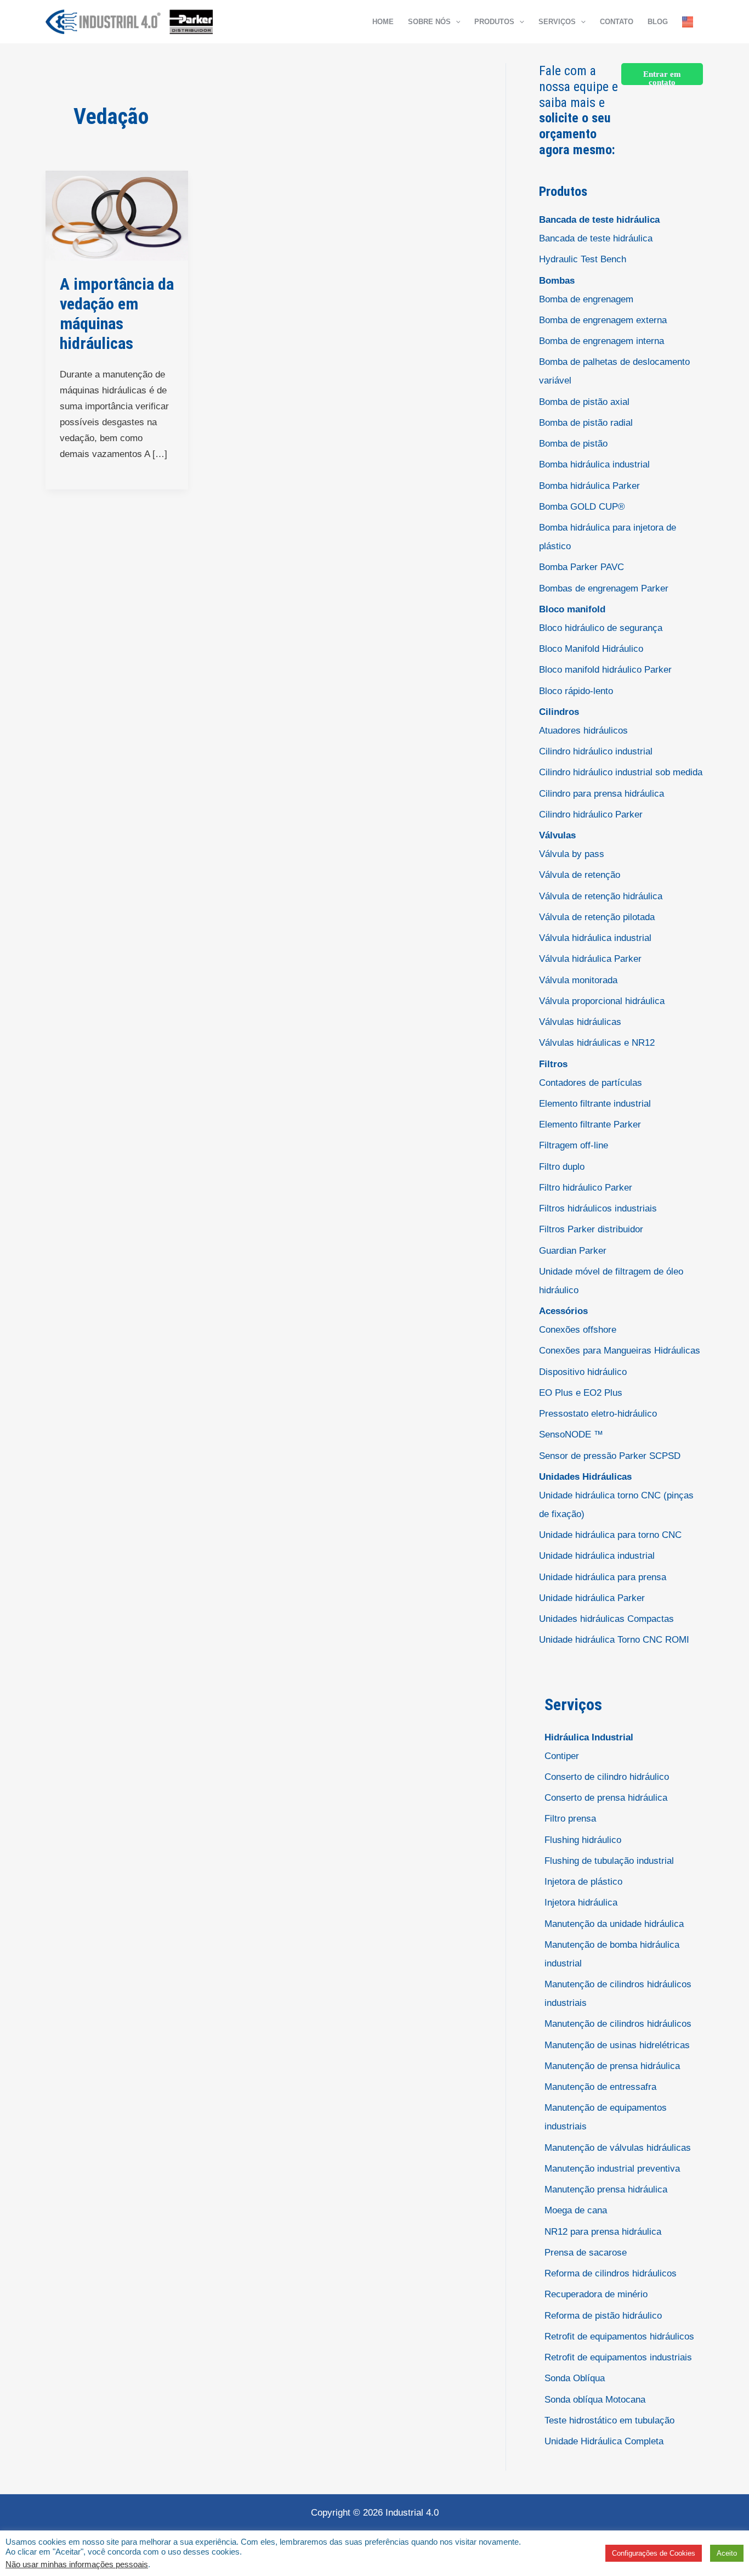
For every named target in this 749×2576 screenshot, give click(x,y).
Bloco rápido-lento (576, 691)
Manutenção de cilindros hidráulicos (618, 2024)
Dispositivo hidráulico (583, 1372)
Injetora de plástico (583, 1882)
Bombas (557, 281)
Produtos (494, 22)
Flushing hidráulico (583, 1840)
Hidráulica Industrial (589, 1737)
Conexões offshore (578, 1330)
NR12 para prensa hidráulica (603, 2232)
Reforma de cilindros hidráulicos (611, 2273)
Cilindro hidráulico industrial (596, 751)
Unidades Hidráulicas (585, 1477)
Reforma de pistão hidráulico (603, 2316)
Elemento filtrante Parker (590, 1124)
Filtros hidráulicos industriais (598, 1208)
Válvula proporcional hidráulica (602, 1001)
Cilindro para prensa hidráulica (602, 794)
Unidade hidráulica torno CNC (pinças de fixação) (616, 1505)
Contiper (562, 1756)
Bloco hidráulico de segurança (601, 628)
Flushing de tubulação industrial (609, 1861)
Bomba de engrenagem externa (603, 320)
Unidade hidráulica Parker (592, 1598)
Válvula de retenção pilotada (597, 917)
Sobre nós (429, 22)
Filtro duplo (562, 1167)
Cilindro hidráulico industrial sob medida (621, 772)
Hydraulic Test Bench (583, 259)
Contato (617, 22)
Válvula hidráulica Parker (590, 959)
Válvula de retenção (580, 875)
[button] (456, 22)
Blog (658, 22)
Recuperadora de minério (596, 2294)
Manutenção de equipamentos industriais (606, 2117)
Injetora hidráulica (581, 1903)
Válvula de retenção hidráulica (601, 896)
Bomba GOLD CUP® (582, 507)
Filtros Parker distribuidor (591, 1229)
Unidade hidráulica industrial (597, 1556)
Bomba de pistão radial (586, 423)
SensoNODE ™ (571, 1434)
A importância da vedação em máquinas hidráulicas (117, 314)
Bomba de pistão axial (584, 402)
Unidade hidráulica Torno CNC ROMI (614, 1640)
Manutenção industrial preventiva (612, 2169)
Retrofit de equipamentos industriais (618, 2357)
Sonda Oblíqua (575, 2378)
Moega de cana (576, 2210)
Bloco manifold (572, 609)
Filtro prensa (570, 1819)
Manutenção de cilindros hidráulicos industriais (618, 1994)
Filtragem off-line (574, 1145)
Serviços (557, 22)
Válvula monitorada (578, 980)
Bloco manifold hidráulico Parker (605, 670)
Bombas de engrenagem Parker (604, 588)
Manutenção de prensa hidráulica (612, 2066)
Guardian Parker (573, 1251)
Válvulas (557, 835)
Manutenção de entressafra (600, 2087)
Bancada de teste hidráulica (599, 220)
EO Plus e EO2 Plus (581, 1393)
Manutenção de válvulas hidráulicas (618, 2148)
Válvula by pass (572, 854)
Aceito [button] (727, 2553)
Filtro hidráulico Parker (586, 1188)
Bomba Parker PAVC (581, 567)
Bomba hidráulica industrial (594, 464)
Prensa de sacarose (586, 2253)
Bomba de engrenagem (586, 299)
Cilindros (559, 712)
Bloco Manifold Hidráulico (591, 649)
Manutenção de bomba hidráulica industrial (612, 1954)
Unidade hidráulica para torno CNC (610, 1535)
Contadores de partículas (591, 1083)
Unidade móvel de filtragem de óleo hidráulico (611, 1281)
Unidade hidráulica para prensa (603, 1577)
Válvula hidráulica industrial (595, 938)
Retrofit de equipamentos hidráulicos (619, 2337)
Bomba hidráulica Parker (589, 486)
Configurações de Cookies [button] (654, 2553)
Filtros (553, 1064)
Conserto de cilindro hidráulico (607, 1777)
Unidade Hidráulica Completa (604, 2441)
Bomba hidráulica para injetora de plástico (608, 537)
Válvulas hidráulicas (580, 1022)
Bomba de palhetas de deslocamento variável (614, 371)
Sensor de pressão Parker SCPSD (610, 1456)
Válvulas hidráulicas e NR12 (597, 1043)
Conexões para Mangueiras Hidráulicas (620, 1351)
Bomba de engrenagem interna (602, 341)
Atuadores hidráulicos (583, 731)
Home (383, 22)
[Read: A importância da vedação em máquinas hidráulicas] (117, 215)
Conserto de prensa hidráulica (606, 1798)
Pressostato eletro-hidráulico (598, 1414)
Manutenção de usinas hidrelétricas (617, 2045)
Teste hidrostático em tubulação (609, 2420)
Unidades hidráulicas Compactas (606, 1619)
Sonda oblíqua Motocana (595, 2400)
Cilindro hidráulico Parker (591, 814)
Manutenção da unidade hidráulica (614, 1924)
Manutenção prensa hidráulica (606, 2189)
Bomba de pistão (573, 444)
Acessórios (563, 1311)
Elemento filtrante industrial (595, 1104)
